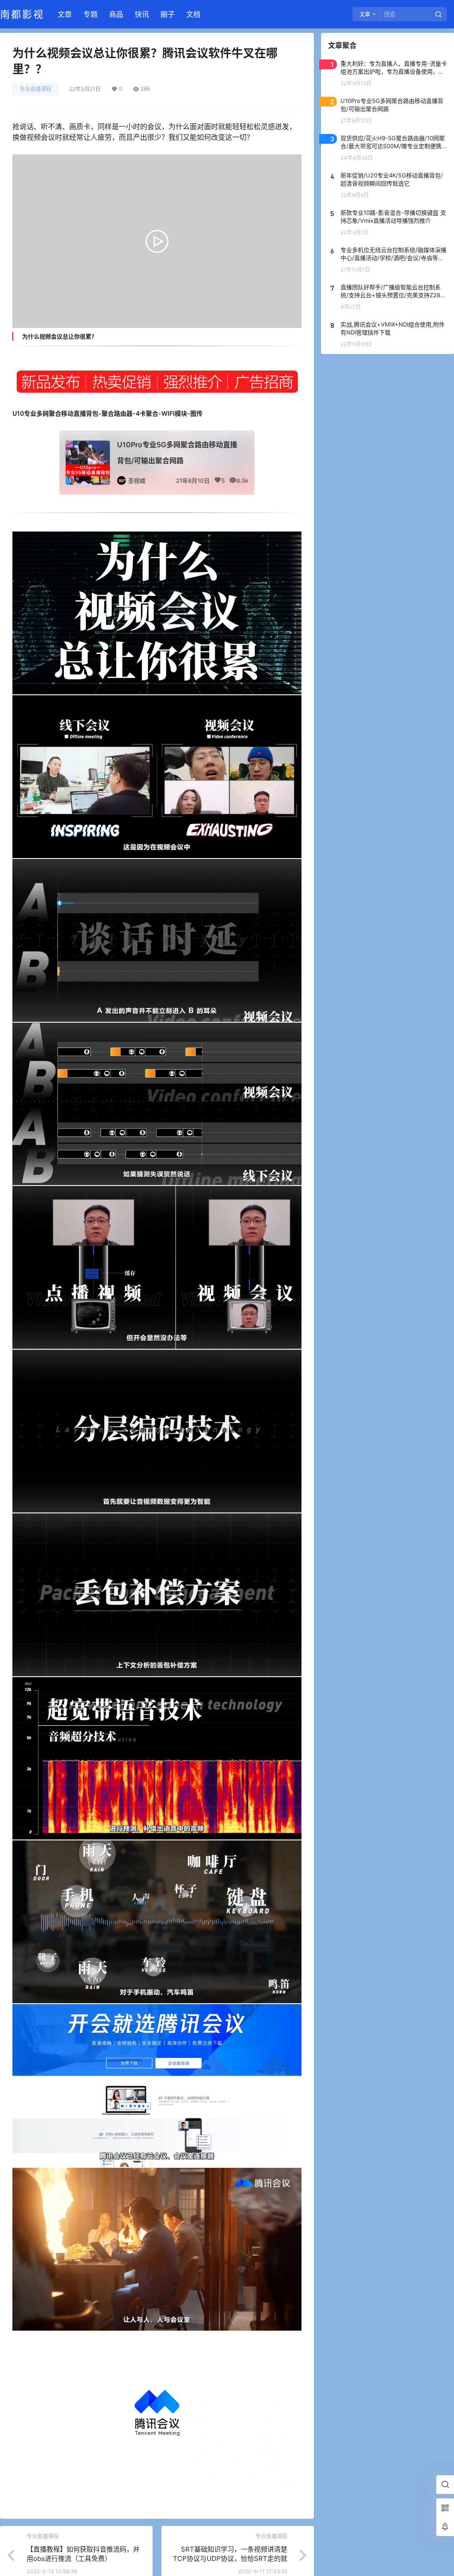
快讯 (142, 14)
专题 (90, 14)
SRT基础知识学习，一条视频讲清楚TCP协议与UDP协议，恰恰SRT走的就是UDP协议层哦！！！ (230, 2558)
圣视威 (137, 481)
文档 (193, 14)
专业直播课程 (35, 89)
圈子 (168, 14)
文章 (65, 14)
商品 (116, 14)
